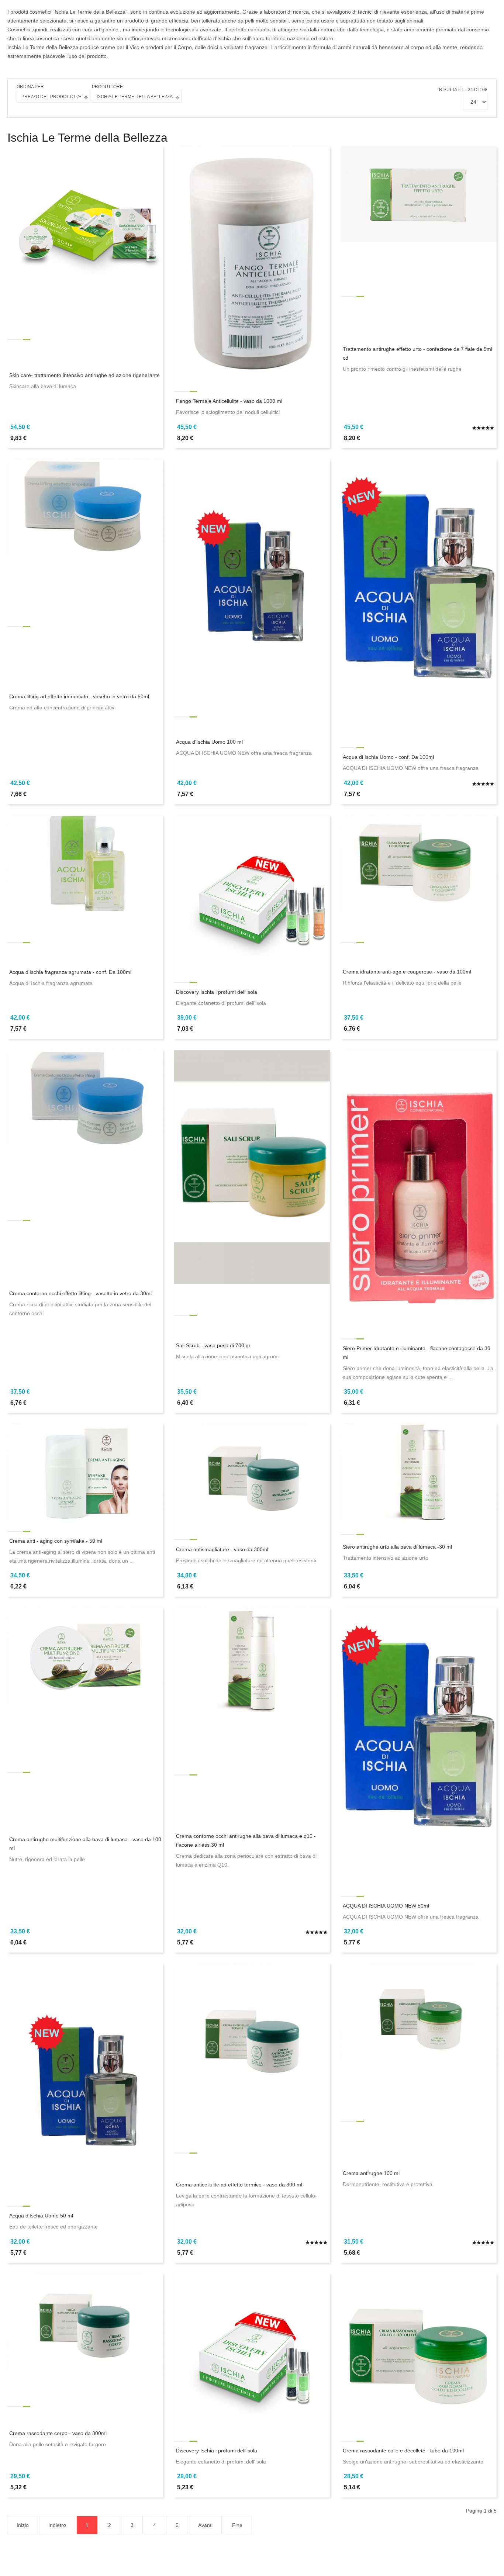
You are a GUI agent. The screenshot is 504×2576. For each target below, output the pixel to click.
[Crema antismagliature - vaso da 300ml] (252, 1476)
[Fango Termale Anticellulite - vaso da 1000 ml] (252, 263)
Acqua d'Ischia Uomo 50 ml (41, 2216)
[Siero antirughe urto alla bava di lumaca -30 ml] (419, 1472)
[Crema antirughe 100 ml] (419, 2015)
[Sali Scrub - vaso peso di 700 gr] (252, 1166)
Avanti (205, 2525)
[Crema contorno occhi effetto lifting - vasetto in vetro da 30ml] (85, 1097)
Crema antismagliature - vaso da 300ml (222, 1549)
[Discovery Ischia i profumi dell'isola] (252, 892)
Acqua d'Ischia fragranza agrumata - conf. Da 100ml (70, 972)
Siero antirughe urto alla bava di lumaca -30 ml (397, 1547)
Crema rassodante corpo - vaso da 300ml (58, 2433)
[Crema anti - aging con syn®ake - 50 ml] (85, 1472)
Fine (237, 2525)
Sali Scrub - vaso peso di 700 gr (213, 1345)
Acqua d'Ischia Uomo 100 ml (209, 742)
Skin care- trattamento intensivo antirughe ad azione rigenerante (84, 375)
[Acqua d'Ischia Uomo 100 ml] (252, 574)
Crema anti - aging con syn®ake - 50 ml (56, 1541)
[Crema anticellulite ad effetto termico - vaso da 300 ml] (252, 2041)
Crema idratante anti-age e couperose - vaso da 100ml (407, 972)
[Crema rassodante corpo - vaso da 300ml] (85, 2325)
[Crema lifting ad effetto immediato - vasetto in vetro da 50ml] (85, 506)
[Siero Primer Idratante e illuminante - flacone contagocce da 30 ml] (419, 1188)
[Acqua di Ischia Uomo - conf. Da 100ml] (419, 597)
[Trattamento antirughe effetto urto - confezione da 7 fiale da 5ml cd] (419, 194)
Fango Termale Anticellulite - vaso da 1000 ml (229, 401)
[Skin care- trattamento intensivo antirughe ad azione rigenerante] (85, 224)
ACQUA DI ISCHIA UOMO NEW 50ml (386, 1906)
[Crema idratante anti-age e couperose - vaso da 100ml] (419, 862)
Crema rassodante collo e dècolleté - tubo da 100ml (403, 2451)
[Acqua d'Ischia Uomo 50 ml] (85, 2079)
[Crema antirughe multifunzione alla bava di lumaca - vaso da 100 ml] (85, 1655)
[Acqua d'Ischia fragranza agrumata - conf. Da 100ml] (85, 862)
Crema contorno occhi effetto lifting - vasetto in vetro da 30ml (80, 1293)
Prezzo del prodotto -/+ (51, 97)
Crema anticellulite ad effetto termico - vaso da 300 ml (239, 2185)
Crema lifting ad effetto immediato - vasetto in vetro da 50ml (79, 696)
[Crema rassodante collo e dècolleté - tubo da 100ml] (419, 2351)
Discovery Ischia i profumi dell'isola (217, 992)
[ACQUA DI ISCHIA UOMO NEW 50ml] (419, 1746)
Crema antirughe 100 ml (371, 2173)
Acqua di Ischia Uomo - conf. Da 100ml (388, 757)
